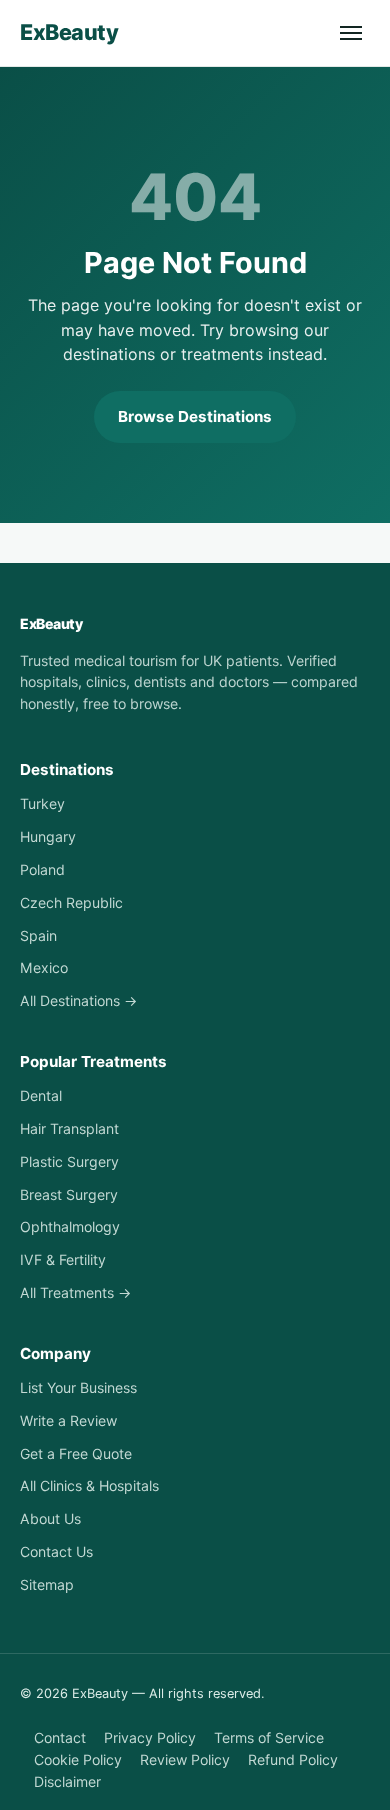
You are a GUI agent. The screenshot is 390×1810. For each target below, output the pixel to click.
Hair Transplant (69, 1128)
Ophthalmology (70, 1226)
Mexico (44, 967)
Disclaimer (67, 1781)
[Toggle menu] (351, 33)
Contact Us (56, 1551)
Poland (42, 869)
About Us (50, 1518)
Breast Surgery (69, 1194)
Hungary (48, 836)
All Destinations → (78, 1000)
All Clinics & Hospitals (89, 1485)
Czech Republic (71, 902)
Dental (41, 1095)
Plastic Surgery (69, 1161)
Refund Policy (293, 1759)
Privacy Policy (150, 1737)
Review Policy (185, 1759)
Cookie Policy (78, 1759)
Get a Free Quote (76, 1453)
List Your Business (78, 1387)
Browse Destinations (195, 416)
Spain (38, 935)
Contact (60, 1737)
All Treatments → (75, 1292)
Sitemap (47, 1584)
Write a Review (68, 1420)
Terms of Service (269, 1737)
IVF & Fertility (63, 1259)
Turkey (42, 803)
